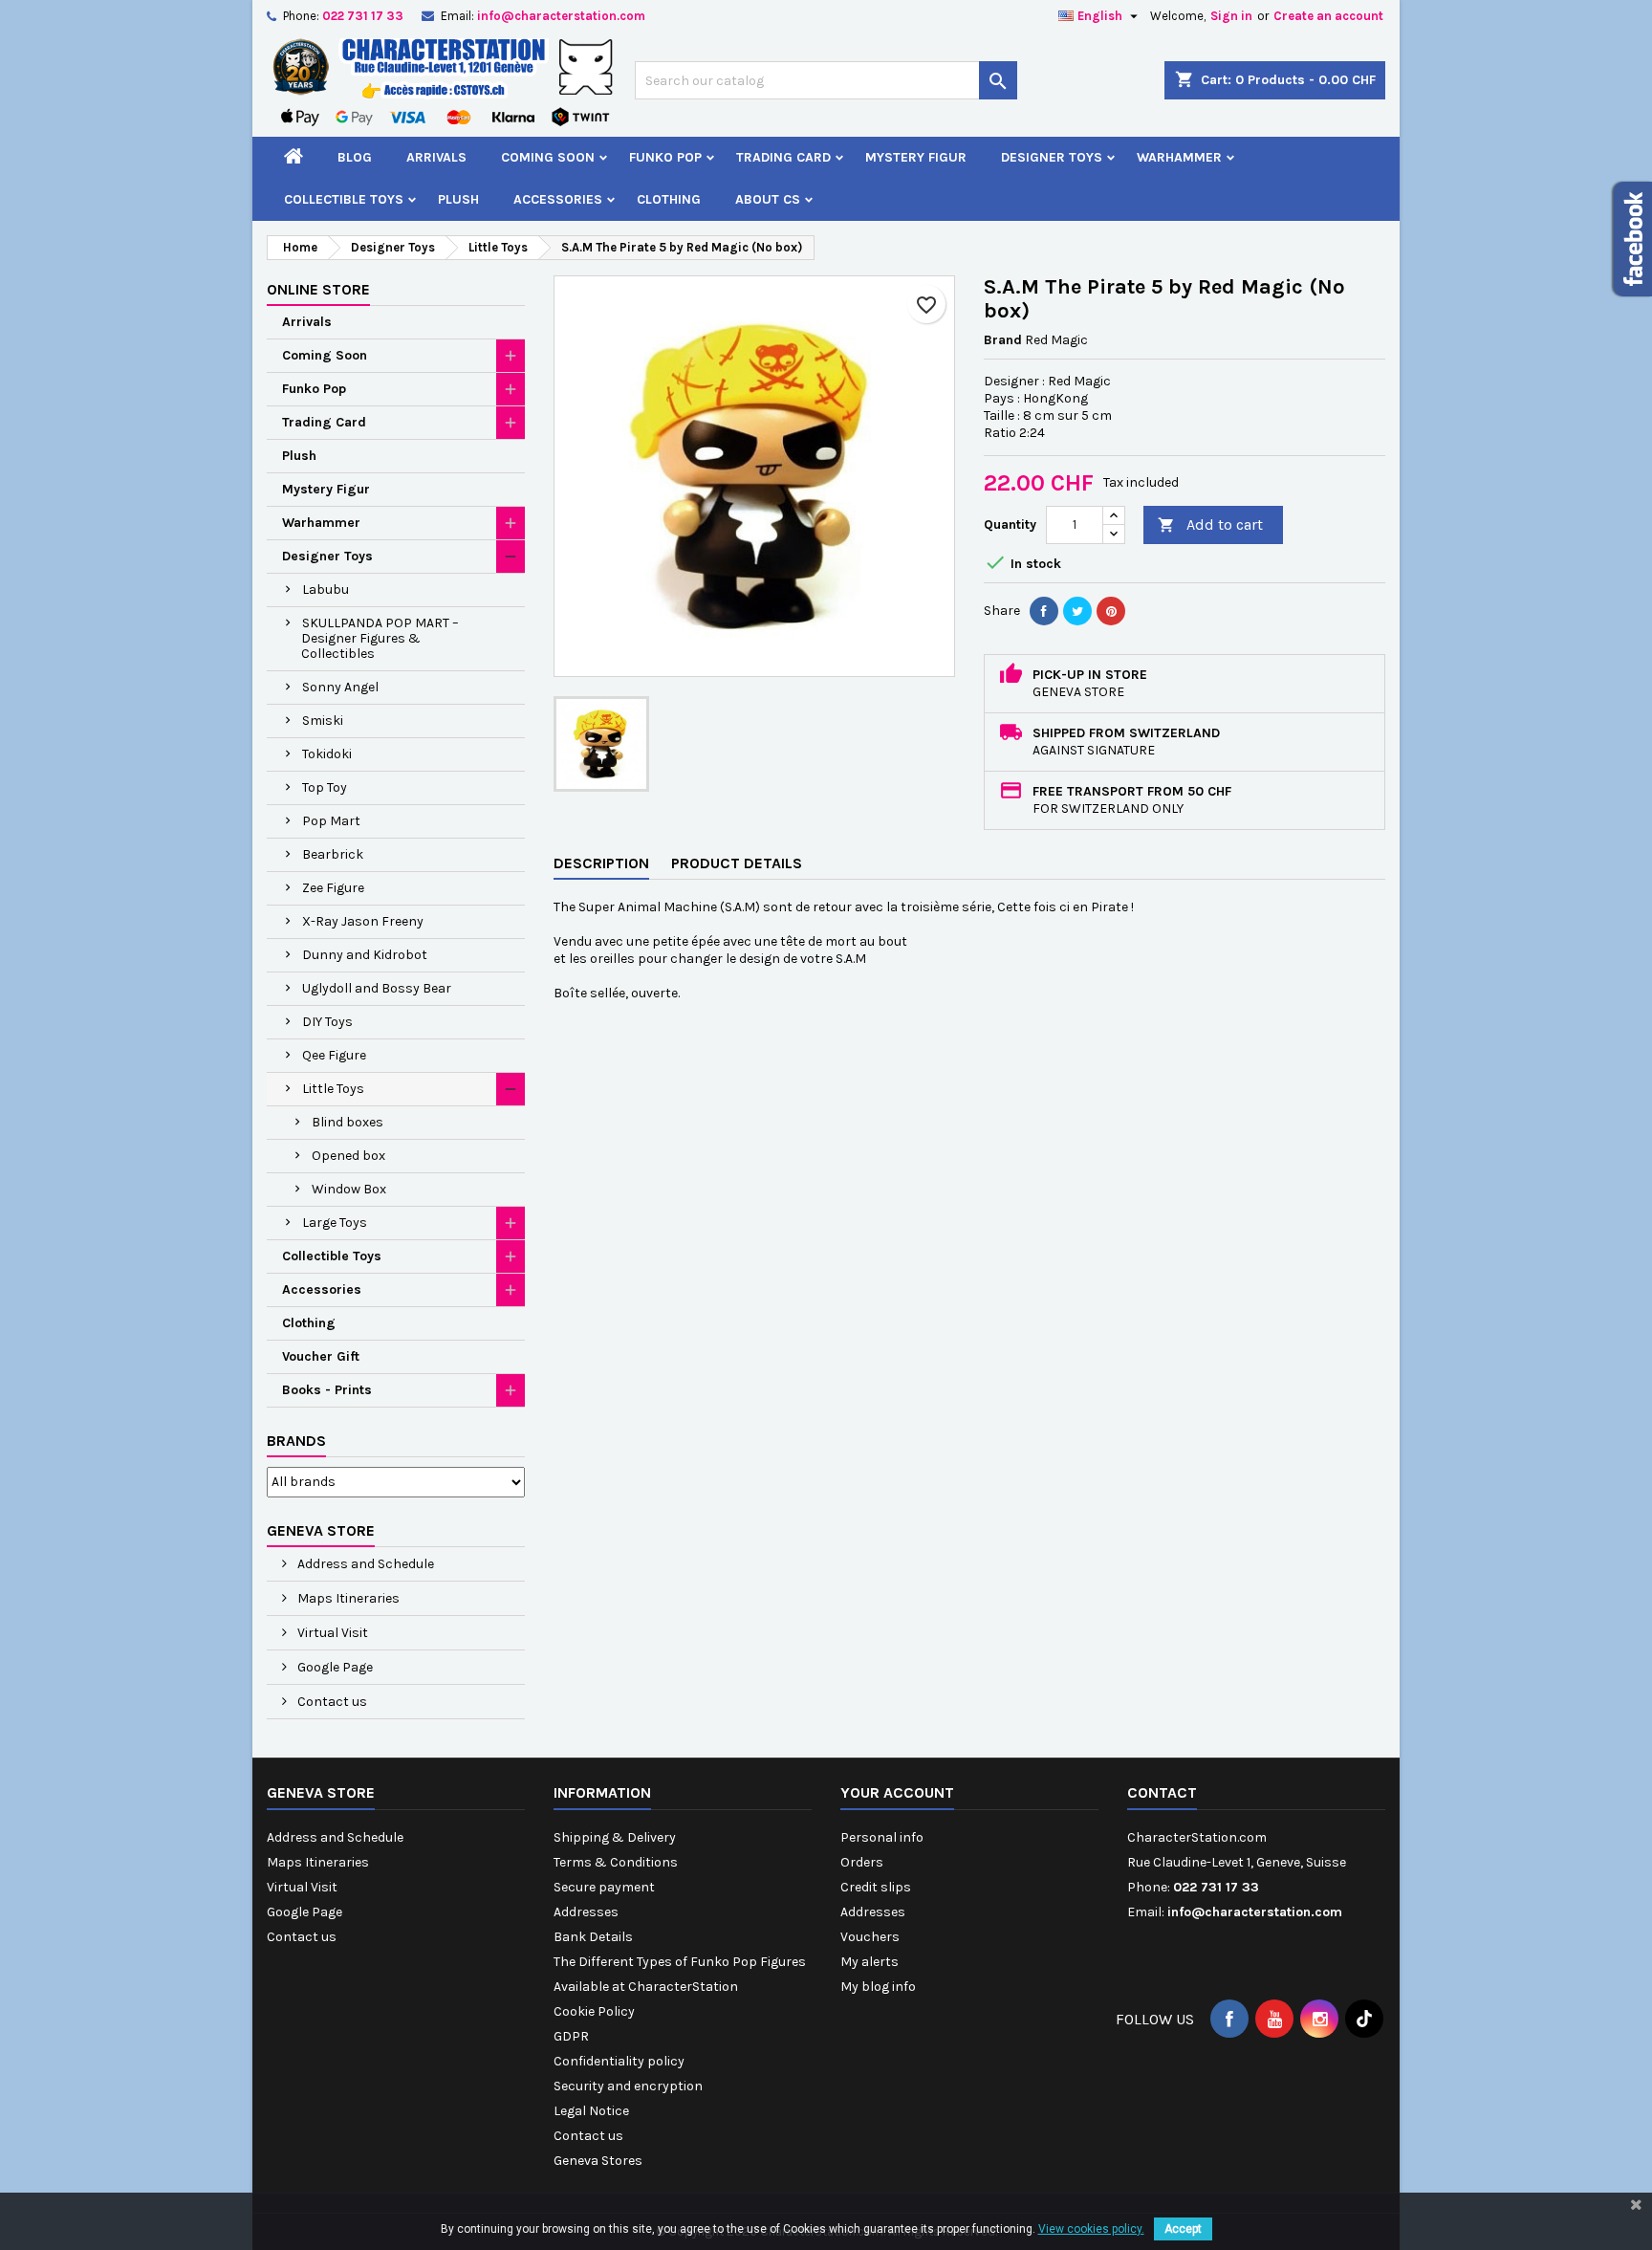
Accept (1183, 2229)
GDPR (571, 2036)
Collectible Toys (344, 199)
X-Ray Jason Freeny (363, 921)
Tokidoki (327, 754)
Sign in (1231, 16)
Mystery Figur (916, 157)
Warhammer (1179, 157)
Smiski (323, 721)
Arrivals (436, 157)
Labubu (326, 590)
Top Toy (325, 787)
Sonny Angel (340, 687)
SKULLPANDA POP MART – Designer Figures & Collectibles (380, 638)
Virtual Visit (331, 1633)
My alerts (869, 1962)
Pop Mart (331, 821)
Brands (296, 1441)
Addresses (586, 1912)
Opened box (348, 1156)
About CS (768, 199)
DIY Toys (327, 1022)
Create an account (1328, 16)
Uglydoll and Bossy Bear (377, 988)
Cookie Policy (594, 2011)
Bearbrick (333, 854)
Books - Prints (327, 1390)
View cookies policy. (1091, 2229)
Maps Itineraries (347, 1598)
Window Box (349, 1189)
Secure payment (604, 1887)
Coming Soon (548, 157)
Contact (1162, 1792)
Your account (897, 1792)
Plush (458, 199)
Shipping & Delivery (615, 1837)
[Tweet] (1077, 611)
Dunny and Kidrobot (365, 955)
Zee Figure (333, 888)
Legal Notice (591, 2111)
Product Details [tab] (737, 863)
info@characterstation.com (561, 16)
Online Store (318, 289)
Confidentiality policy (619, 2061)
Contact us (331, 1702)
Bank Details (593, 1937)
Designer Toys (1052, 157)
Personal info (882, 1837)
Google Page (334, 1667)
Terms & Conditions (616, 1862)
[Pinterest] (1111, 611)
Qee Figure (334, 1055)
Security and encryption (628, 2086)
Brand (1003, 340)
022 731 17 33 (363, 16)
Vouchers (870, 1937)
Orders (862, 1862)
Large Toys (335, 1223)
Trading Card (783, 157)
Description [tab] (601, 863)
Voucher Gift (321, 1356)
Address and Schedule (364, 1564)
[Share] (1044, 611)
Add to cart (1210, 524)
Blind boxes (348, 1122)
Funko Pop (665, 157)
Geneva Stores (598, 2161)
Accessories (558, 199)
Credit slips (876, 1887)
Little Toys (333, 1089)
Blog (355, 157)
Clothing (669, 199)
